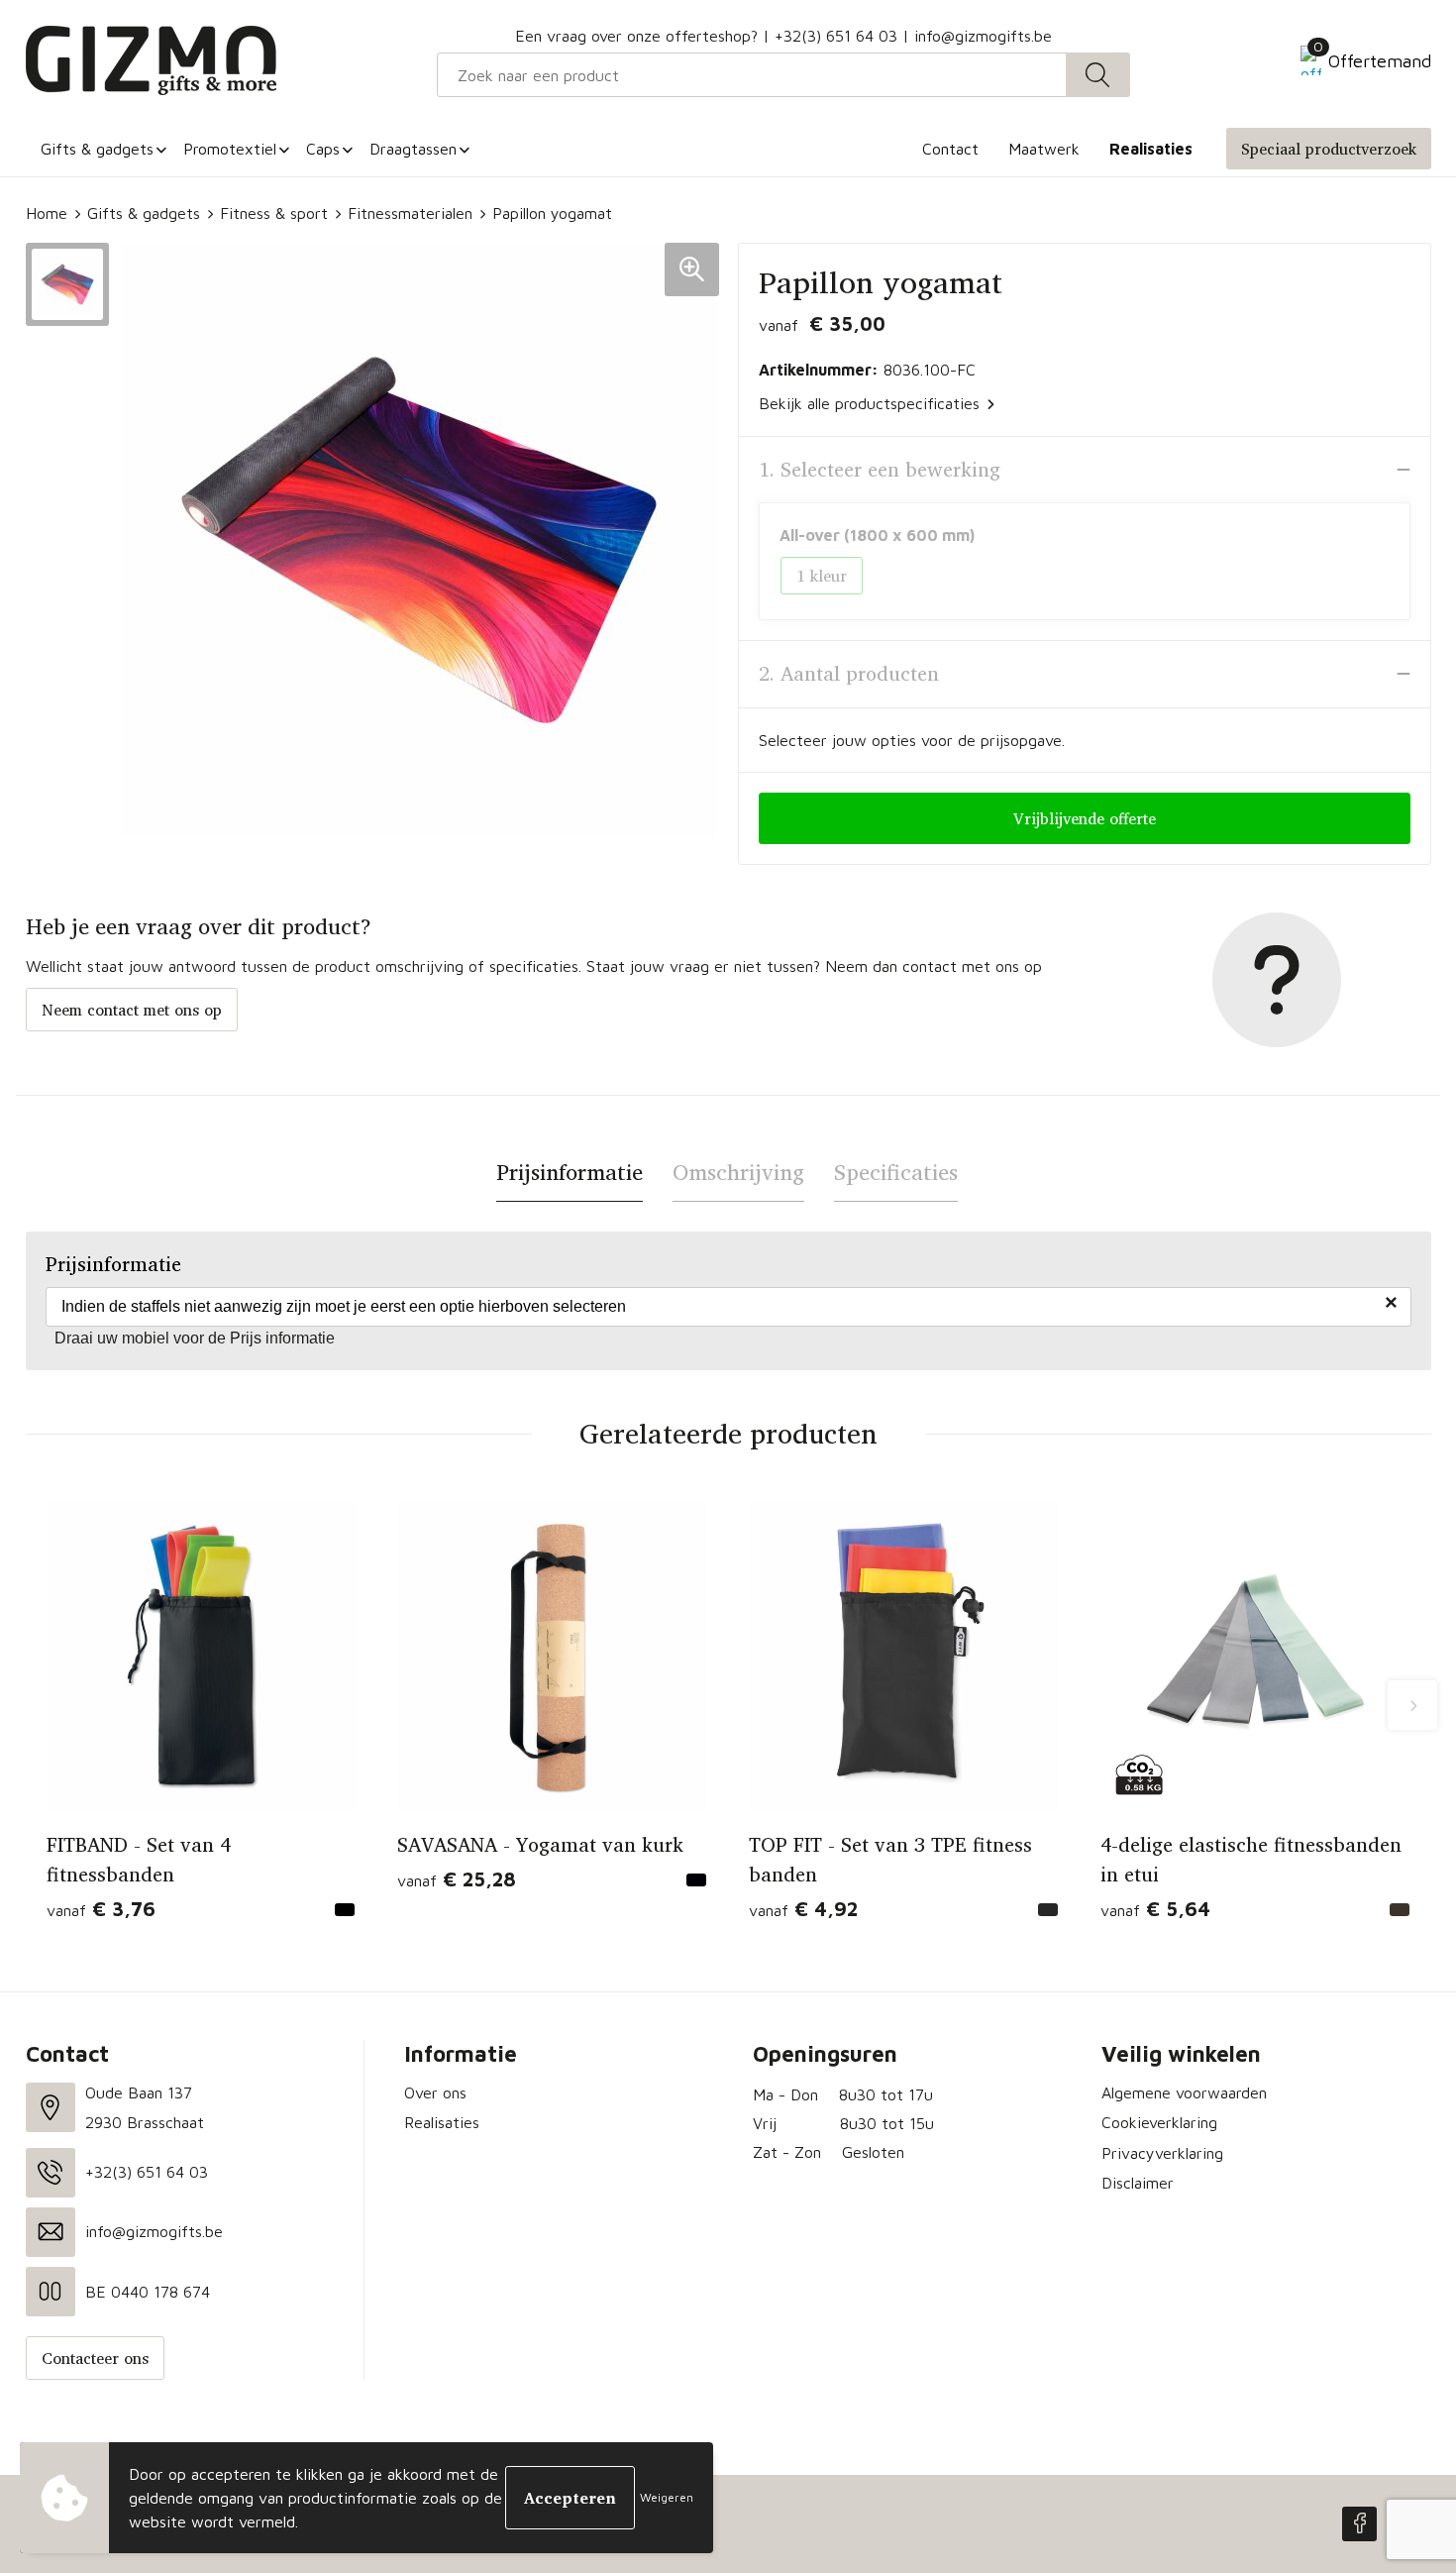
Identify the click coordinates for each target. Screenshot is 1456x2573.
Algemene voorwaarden (1184, 2092)
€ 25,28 (457, 1879)
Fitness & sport (274, 213)
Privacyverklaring (1162, 2153)
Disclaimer (1138, 2183)
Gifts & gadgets (144, 213)
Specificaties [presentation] (896, 1172)
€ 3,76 (101, 1909)
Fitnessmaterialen (410, 213)
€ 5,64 (1155, 1909)
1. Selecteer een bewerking (880, 470)
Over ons (435, 2092)
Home (47, 213)
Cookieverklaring (1159, 2122)
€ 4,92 (803, 1909)
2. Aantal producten (849, 674)
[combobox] (752, 75)
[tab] (570, 1173)
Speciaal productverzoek (1329, 149)
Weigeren (667, 2497)
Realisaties (442, 2122)
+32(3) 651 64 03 (836, 36)
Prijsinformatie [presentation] (570, 1172)
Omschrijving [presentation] (738, 1172)
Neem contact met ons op (132, 1010)
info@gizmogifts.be (983, 36)
